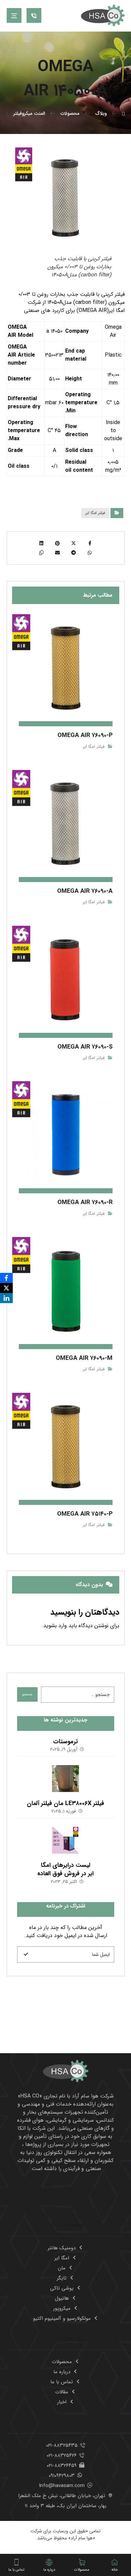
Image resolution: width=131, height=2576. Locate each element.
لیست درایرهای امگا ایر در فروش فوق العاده (65, 1869)
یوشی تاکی (62, 2288)
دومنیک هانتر (62, 2248)
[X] (6, 1288)
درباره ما (62, 2372)
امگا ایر (62, 2258)
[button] (14, 15)
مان (62, 2268)
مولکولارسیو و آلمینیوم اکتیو (62, 2318)
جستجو (27, 1694)
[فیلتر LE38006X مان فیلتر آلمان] (65, 1779)
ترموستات (65, 1742)
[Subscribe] (26, 1954)
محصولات (62, 2362)
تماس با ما (62, 2382)
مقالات (62, 2392)
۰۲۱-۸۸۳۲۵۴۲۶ (62, 2455)
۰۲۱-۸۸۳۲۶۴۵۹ (62, 2466)
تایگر (62, 2278)
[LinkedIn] (6, 1298)
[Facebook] (6, 1278)
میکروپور (62, 2308)
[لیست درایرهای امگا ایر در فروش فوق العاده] (65, 1840)
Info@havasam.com (62, 2486)
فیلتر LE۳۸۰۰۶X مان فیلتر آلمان (65, 1803)
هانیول (62, 2298)
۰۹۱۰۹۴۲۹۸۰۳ (62, 2476)
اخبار (62, 2402)
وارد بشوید (55, 1626)
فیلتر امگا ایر (95, 513)
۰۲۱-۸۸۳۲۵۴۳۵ (62, 2445)
